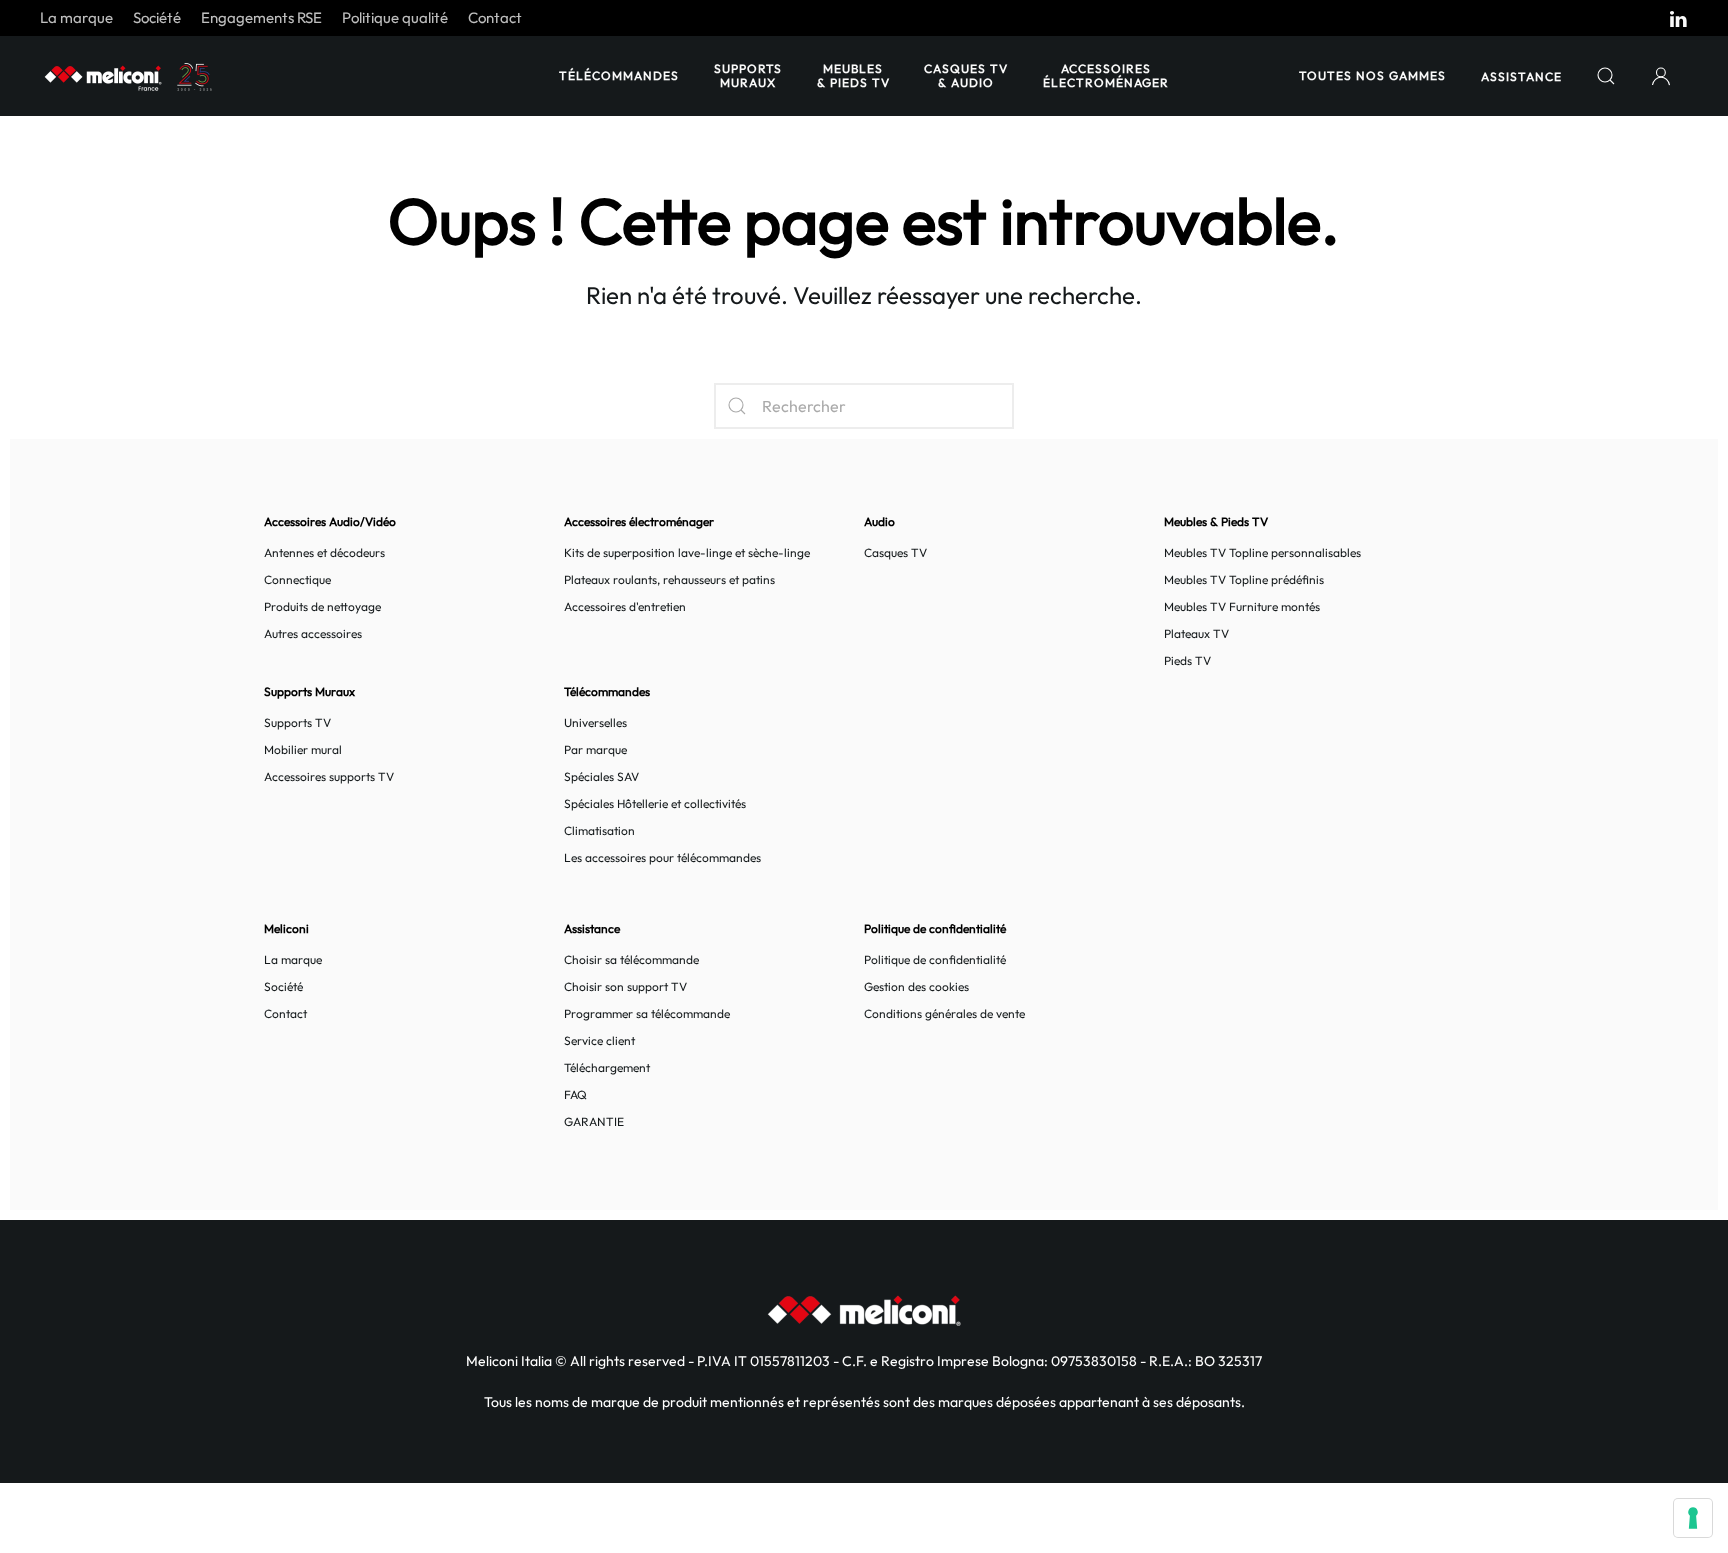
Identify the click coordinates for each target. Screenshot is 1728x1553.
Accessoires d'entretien (625, 606)
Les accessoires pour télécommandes (662, 857)
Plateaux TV (1196, 633)
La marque (76, 17)
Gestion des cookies (916, 986)
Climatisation (599, 830)
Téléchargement (607, 1067)
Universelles (595, 722)
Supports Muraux (748, 75)
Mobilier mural (303, 749)
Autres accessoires (313, 633)
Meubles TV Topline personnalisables (1262, 552)
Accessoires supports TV (329, 776)
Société (157, 17)
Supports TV (297, 722)
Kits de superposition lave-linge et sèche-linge (687, 552)
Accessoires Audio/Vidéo (330, 521)
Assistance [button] (1521, 76)
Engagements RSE (261, 17)
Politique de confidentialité (935, 959)
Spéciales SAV (601, 776)
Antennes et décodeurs (324, 552)
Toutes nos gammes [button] (1372, 75)
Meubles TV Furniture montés (1242, 606)
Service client (599, 1040)
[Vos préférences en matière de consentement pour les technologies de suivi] (1693, 1518)
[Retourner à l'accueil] (130, 76)
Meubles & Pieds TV (853, 75)
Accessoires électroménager (1106, 75)
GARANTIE (594, 1121)
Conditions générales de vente (944, 1013)
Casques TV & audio (966, 75)
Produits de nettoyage (322, 606)
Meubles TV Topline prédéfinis (1244, 579)
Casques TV (895, 552)
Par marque (595, 749)
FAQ (575, 1094)
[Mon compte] (1660, 76)
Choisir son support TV (625, 986)
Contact (495, 17)
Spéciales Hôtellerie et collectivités (655, 803)
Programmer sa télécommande (647, 1013)
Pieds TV (1187, 660)
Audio (879, 521)
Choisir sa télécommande (631, 959)
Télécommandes (619, 75)
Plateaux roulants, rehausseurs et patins (669, 579)
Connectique (297, 579)
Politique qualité (395, 17)
